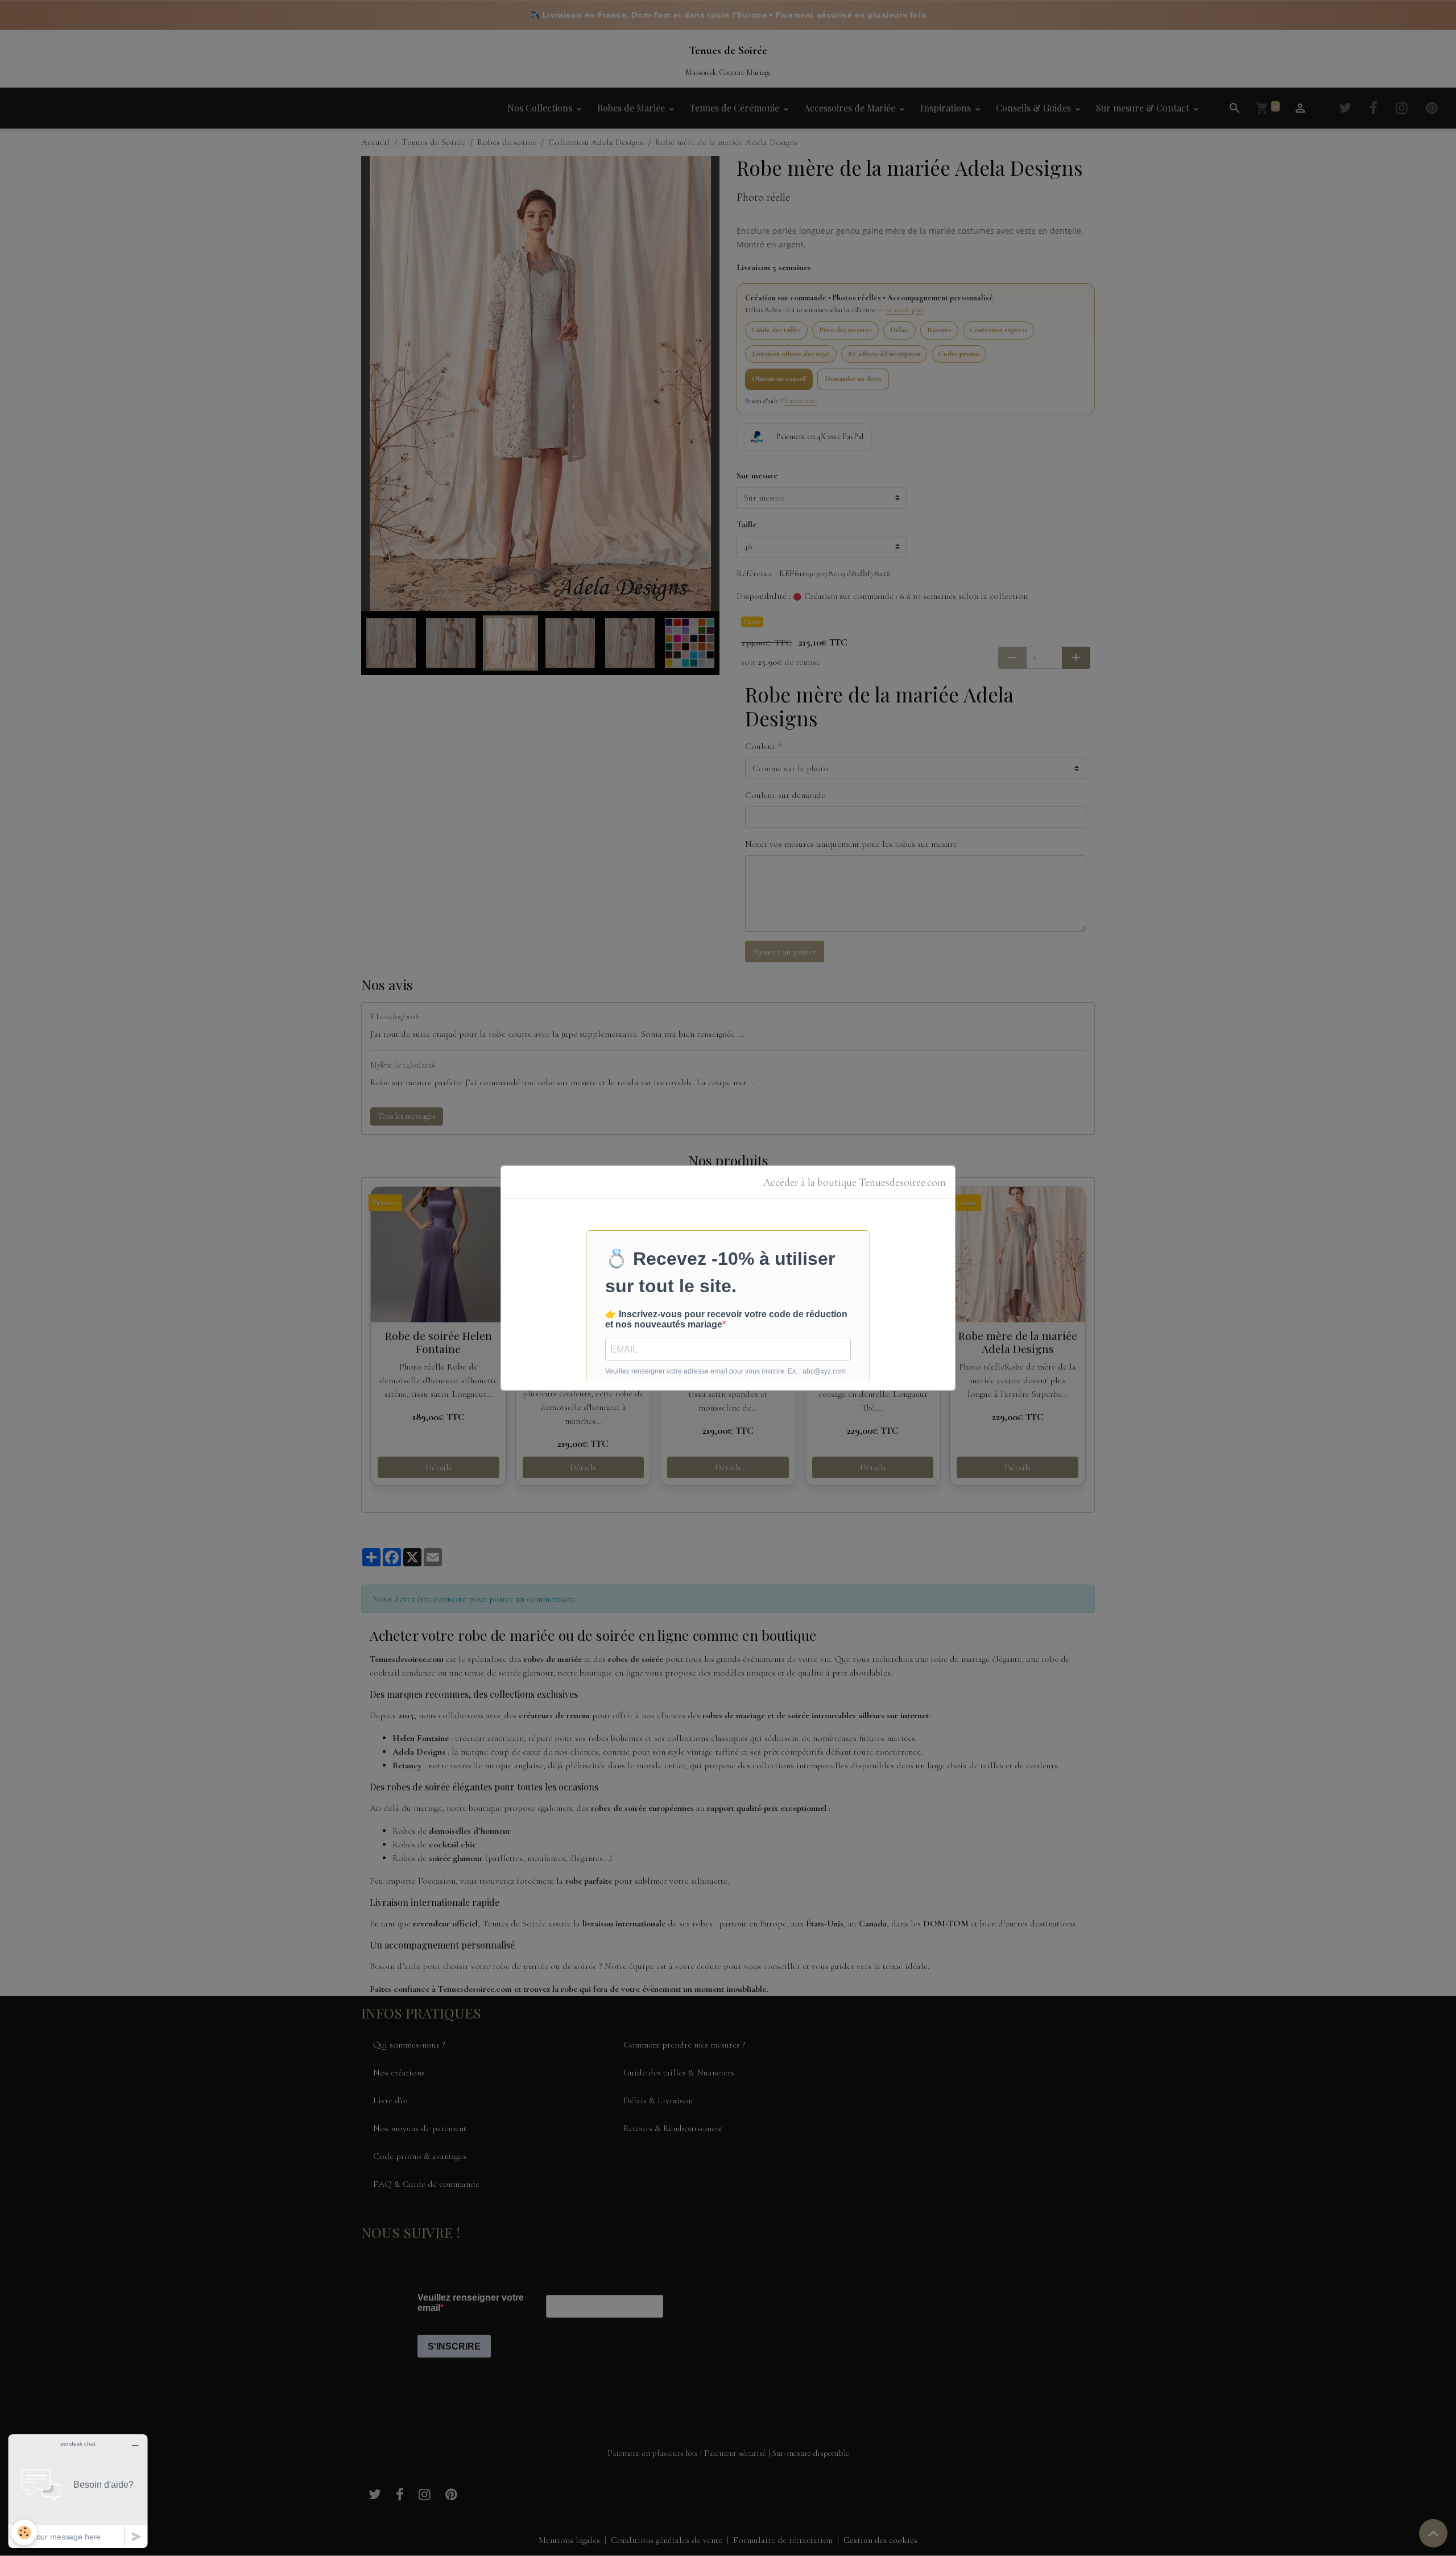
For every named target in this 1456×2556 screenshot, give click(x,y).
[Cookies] (24, 2532)
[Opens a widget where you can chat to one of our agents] (78, 2491)
